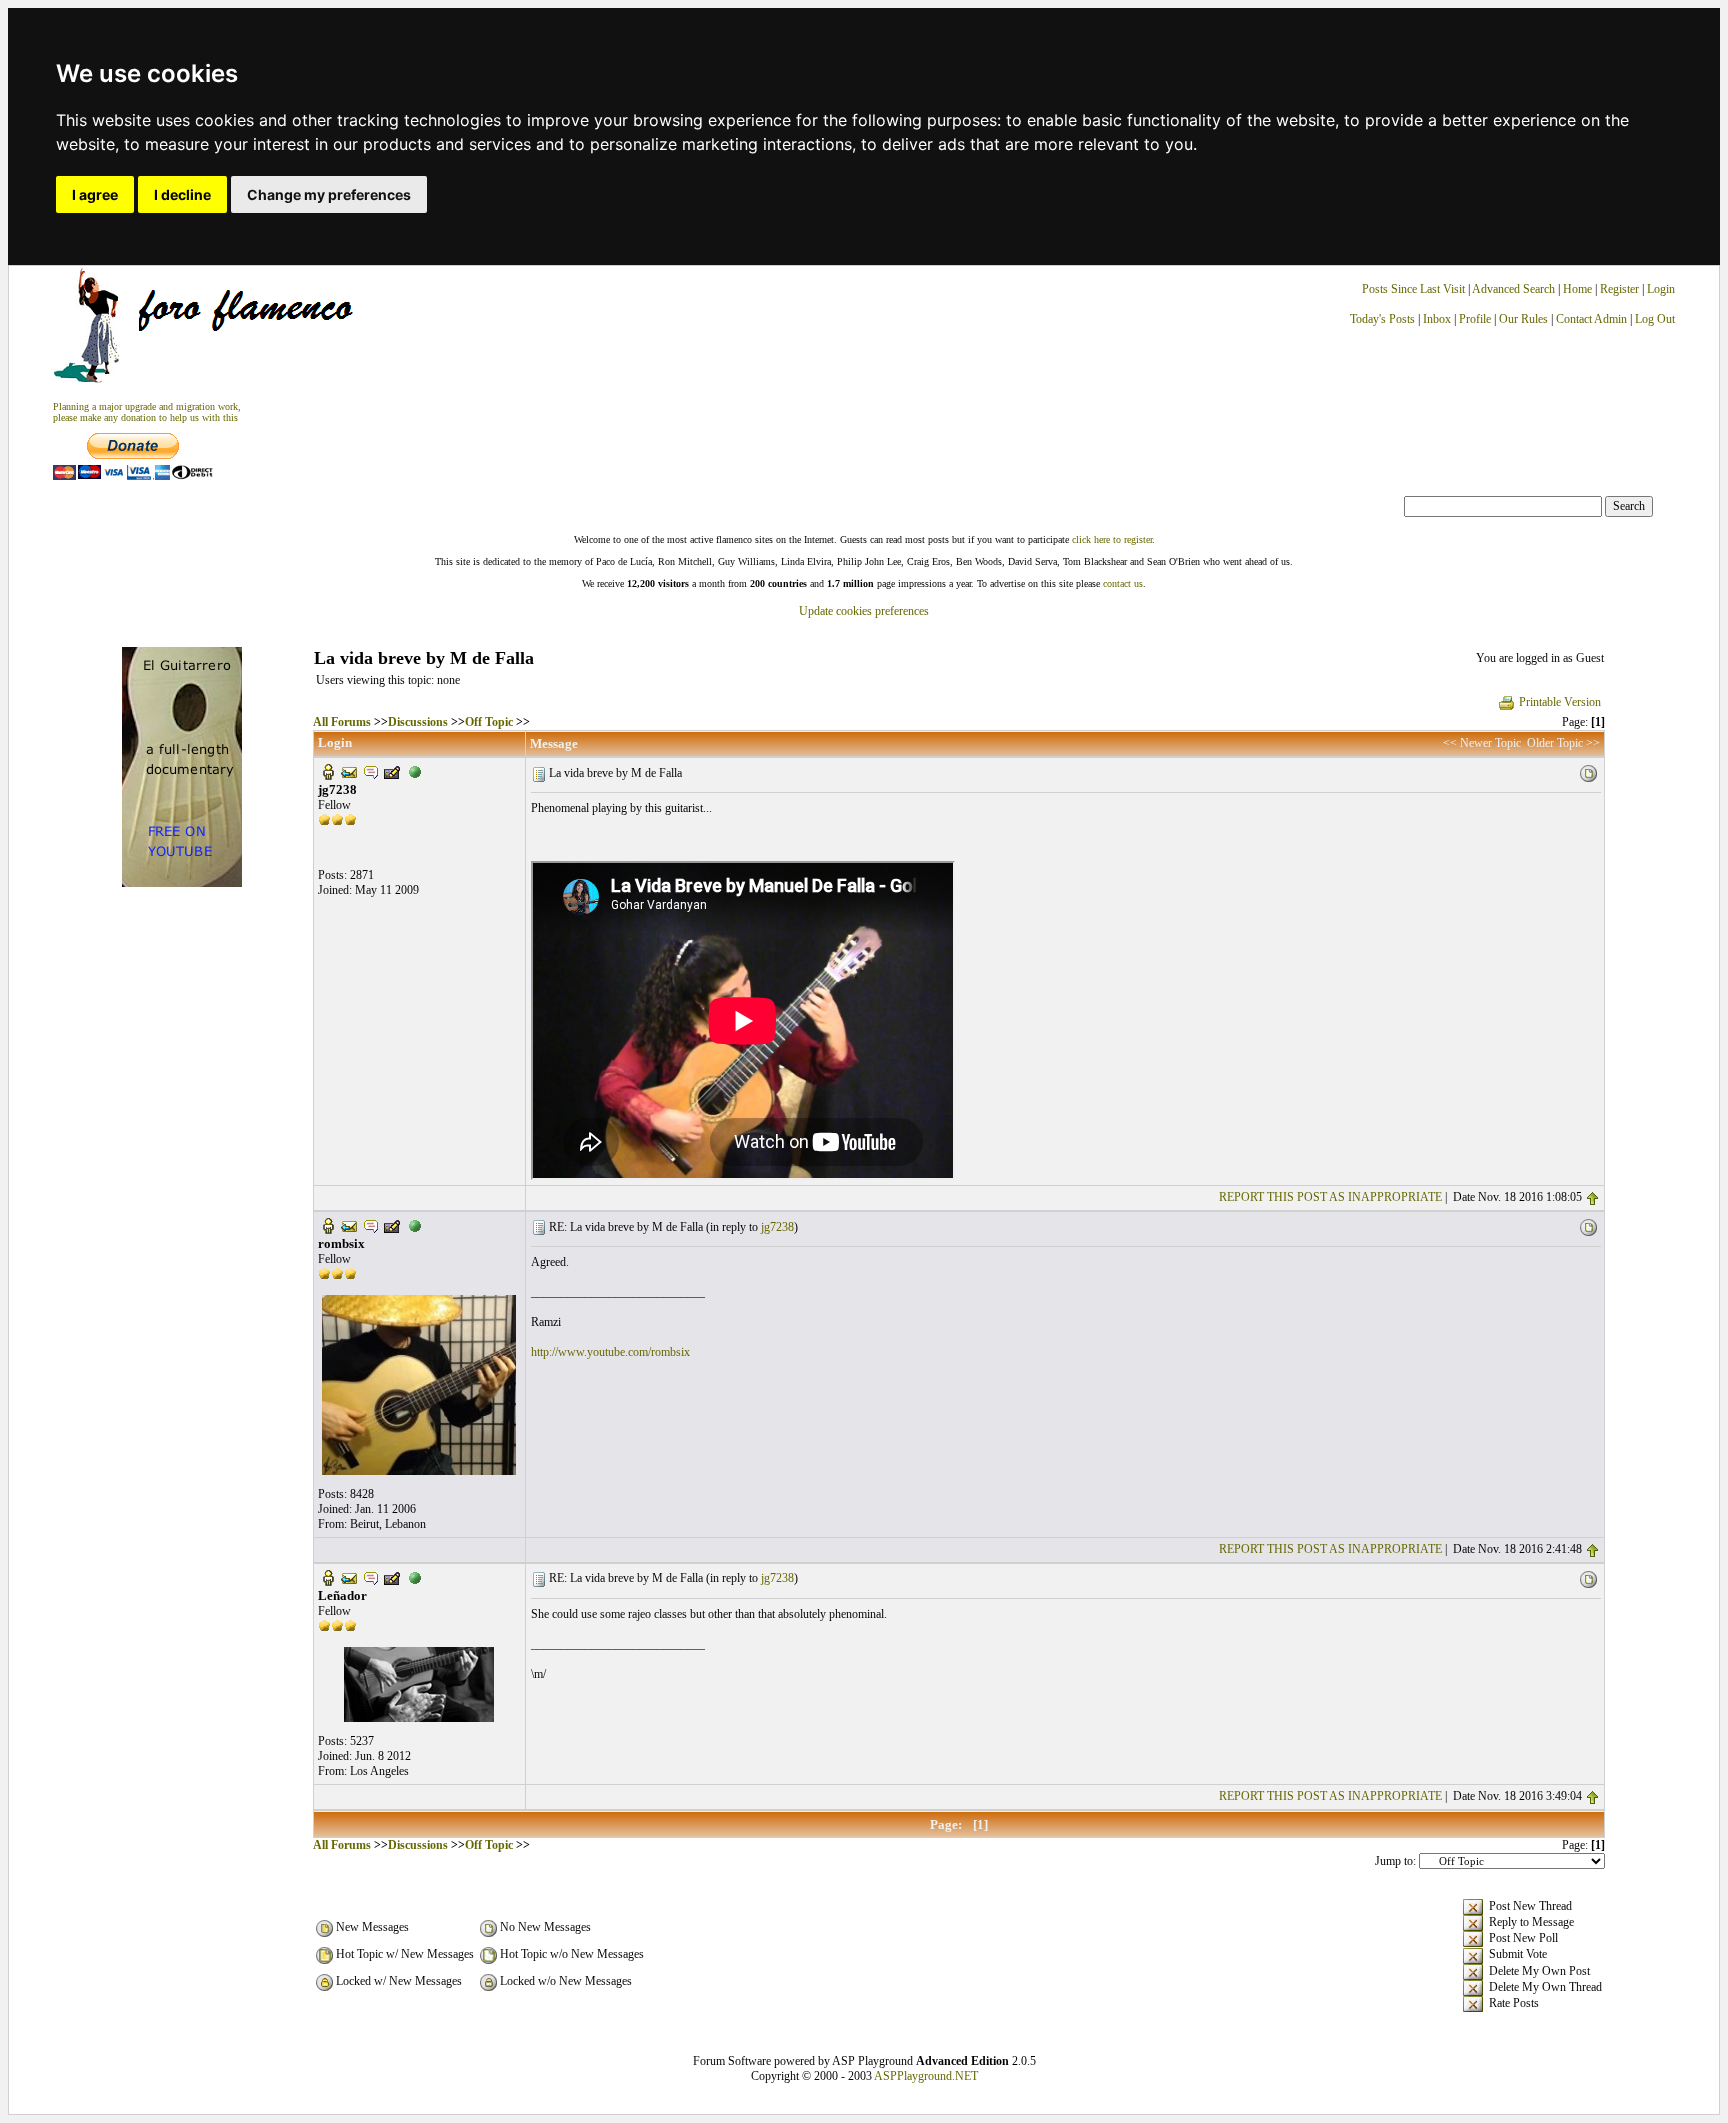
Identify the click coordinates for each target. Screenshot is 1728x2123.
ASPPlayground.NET (926, 2076)
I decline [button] (182, 194)
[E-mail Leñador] (349, 1577)
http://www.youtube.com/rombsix (610, 1352)
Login (1661, 289)
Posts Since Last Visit (1413, 289)
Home (1577, 289)
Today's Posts (1382, 319)
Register (1621, 289)
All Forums (342, 722)
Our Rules (1523, 319)
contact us (1123, 583)
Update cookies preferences (864, 611)
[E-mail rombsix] (349, 1225)
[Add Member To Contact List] (392, 771)
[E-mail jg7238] (349, 771)
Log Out (1655, 319)
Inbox (1437, 319)
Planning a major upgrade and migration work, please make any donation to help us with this (147, 412)
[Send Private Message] (371, 771)
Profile (1475, 319)
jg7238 (777, 1227)
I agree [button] (95, 194)
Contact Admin (1591, 319)
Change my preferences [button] (329, 194)
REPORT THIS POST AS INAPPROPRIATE (1330, 1197)
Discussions (418, 722)
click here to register (1112, 539)
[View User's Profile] (328, 771)
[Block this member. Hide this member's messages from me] (415, 771)
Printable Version (1560, 702)
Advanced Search (1513, 289)
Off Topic (489, 722)
